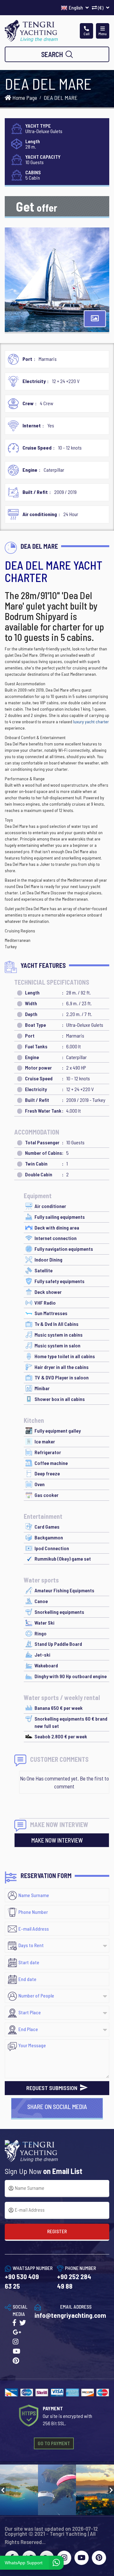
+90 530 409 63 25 (22, 2281)
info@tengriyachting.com (70, 2315)
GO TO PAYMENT (54, 2443)
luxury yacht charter (91, 722)
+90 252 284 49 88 (74, 2281)
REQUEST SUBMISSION (52, 2088)
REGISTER (57, 2231)
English (76, 7)
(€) (101, 7)
